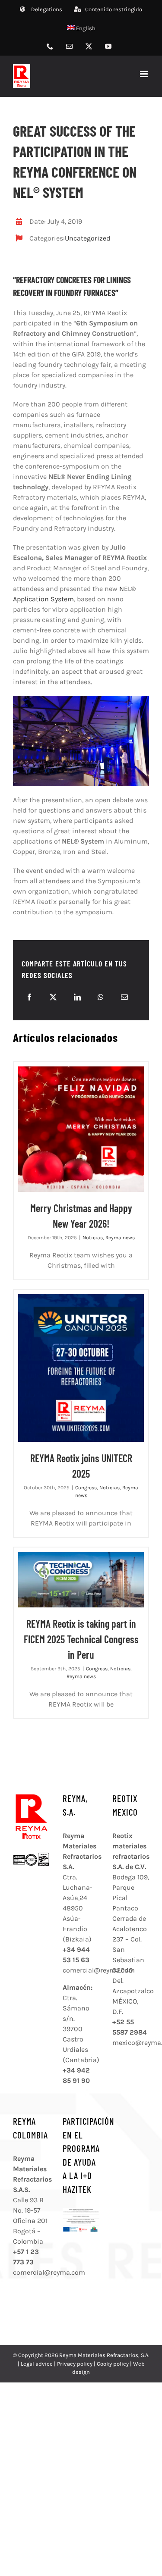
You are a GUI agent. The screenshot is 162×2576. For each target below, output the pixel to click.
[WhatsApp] (101, 997)
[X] (53, 997)
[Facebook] (29, 997)
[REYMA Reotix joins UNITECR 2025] (81, 1368)
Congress (86, 1488)
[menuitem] (81, 28)
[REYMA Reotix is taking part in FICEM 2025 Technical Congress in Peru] (81, 1580)
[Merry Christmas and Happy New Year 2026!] (81, 1129)
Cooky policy (113, 2364)
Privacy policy (75, 2364)
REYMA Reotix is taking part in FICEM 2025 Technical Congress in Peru (81, 1639)
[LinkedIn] (77, 997)
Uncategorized (87, 238)
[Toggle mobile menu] (145, 74)
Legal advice (37, 2364)
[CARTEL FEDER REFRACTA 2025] (81, 2211)
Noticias (93, 1238)
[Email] (124, 997)
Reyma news (120, 1238)
